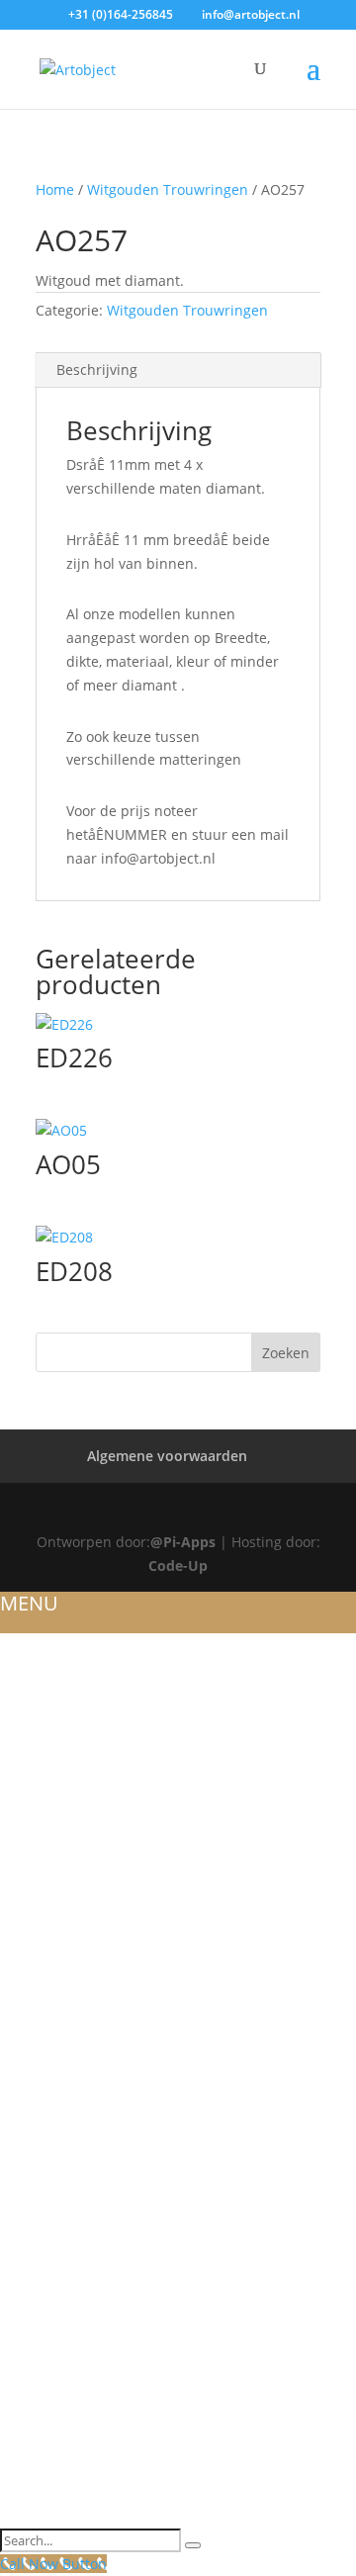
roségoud (41, 1997)
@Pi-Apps (183, 1542)
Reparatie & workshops (91, 2304)
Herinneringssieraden (86, 2092)
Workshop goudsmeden (95, 2374)
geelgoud (40, 2021)
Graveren (37, 2256)
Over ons (36, 1668)
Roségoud (41, 1833)
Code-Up (178, 1565)
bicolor (32, 2069)
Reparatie (36, 2350)
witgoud (35, 1975)
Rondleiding (49, 2398)
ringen (27, 2115)
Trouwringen (53, 1762)
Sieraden (34, 1903)
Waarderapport (63, 2328)
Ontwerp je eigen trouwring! (114, 1786)
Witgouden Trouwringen (168, 189)
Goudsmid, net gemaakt (94, 2186)
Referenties (44, 1715)
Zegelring (39, 2210)
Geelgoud (40, 1857)
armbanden (46, 2139)
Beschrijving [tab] (97, 369)
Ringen (27, 1927)
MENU (29, 1603)
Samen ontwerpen (72, 2422)
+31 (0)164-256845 (121, 14)
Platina (29, 2045)
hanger (30, 2162)
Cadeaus (33, 2492)
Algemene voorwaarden (167, 1456)
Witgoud (35, 1809)
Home (55, 189)
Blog (20, 1739)
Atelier (26, 1692)
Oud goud (41, 2280)
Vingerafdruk (54, 2468)
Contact (32, 2516)
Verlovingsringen (71, 1951)
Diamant (34, 2233)
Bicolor (32, 1880)
